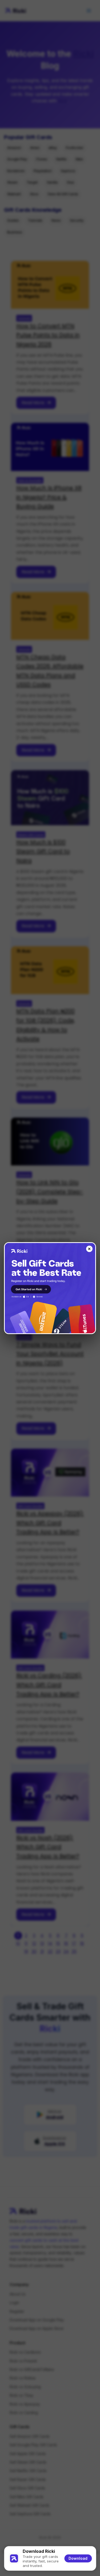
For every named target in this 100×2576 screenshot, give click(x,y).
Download (78, 2558)
